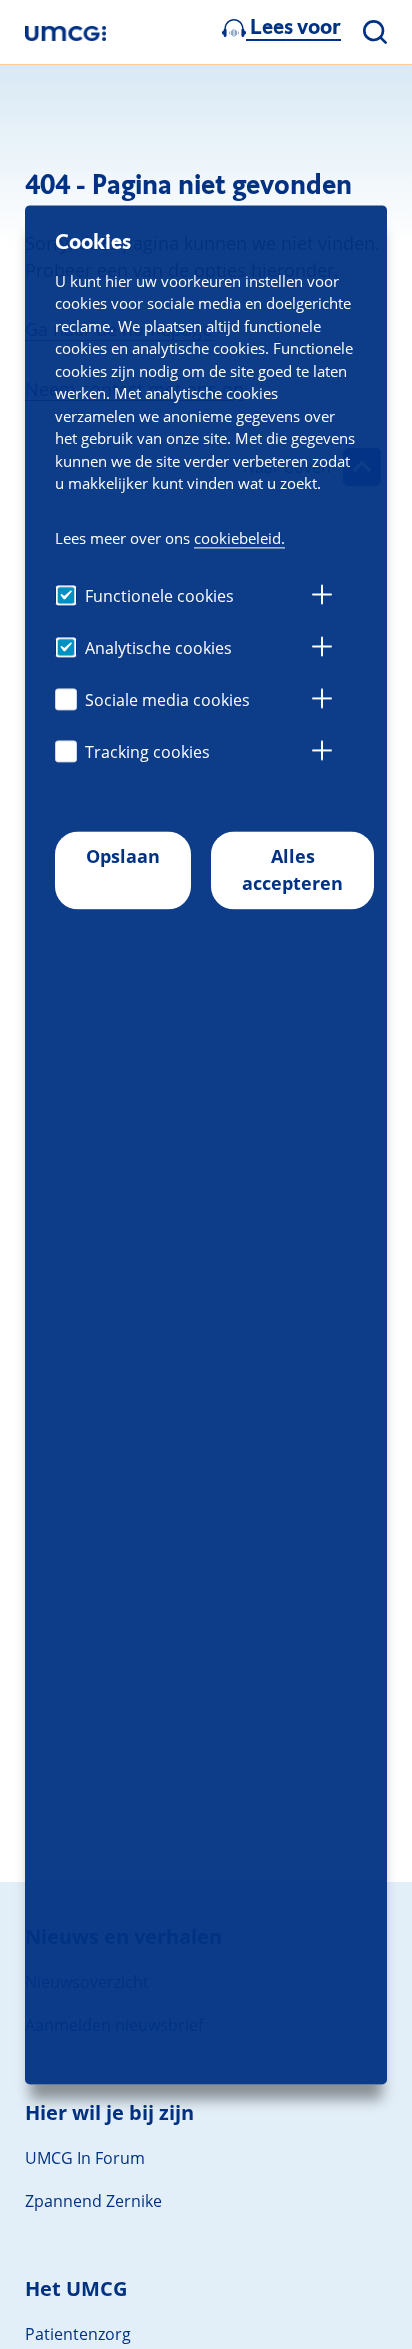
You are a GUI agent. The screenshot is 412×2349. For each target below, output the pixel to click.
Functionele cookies (159, 596)
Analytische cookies (158, 648)
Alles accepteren (292, 869)
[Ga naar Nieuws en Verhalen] (65, 32)
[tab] (322, 597)
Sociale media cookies (167, 700)
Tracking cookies (147, 752)
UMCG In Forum (85, 2158)
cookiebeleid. (239, 538)
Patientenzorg (78, 2334)
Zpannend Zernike (93, 2201)
